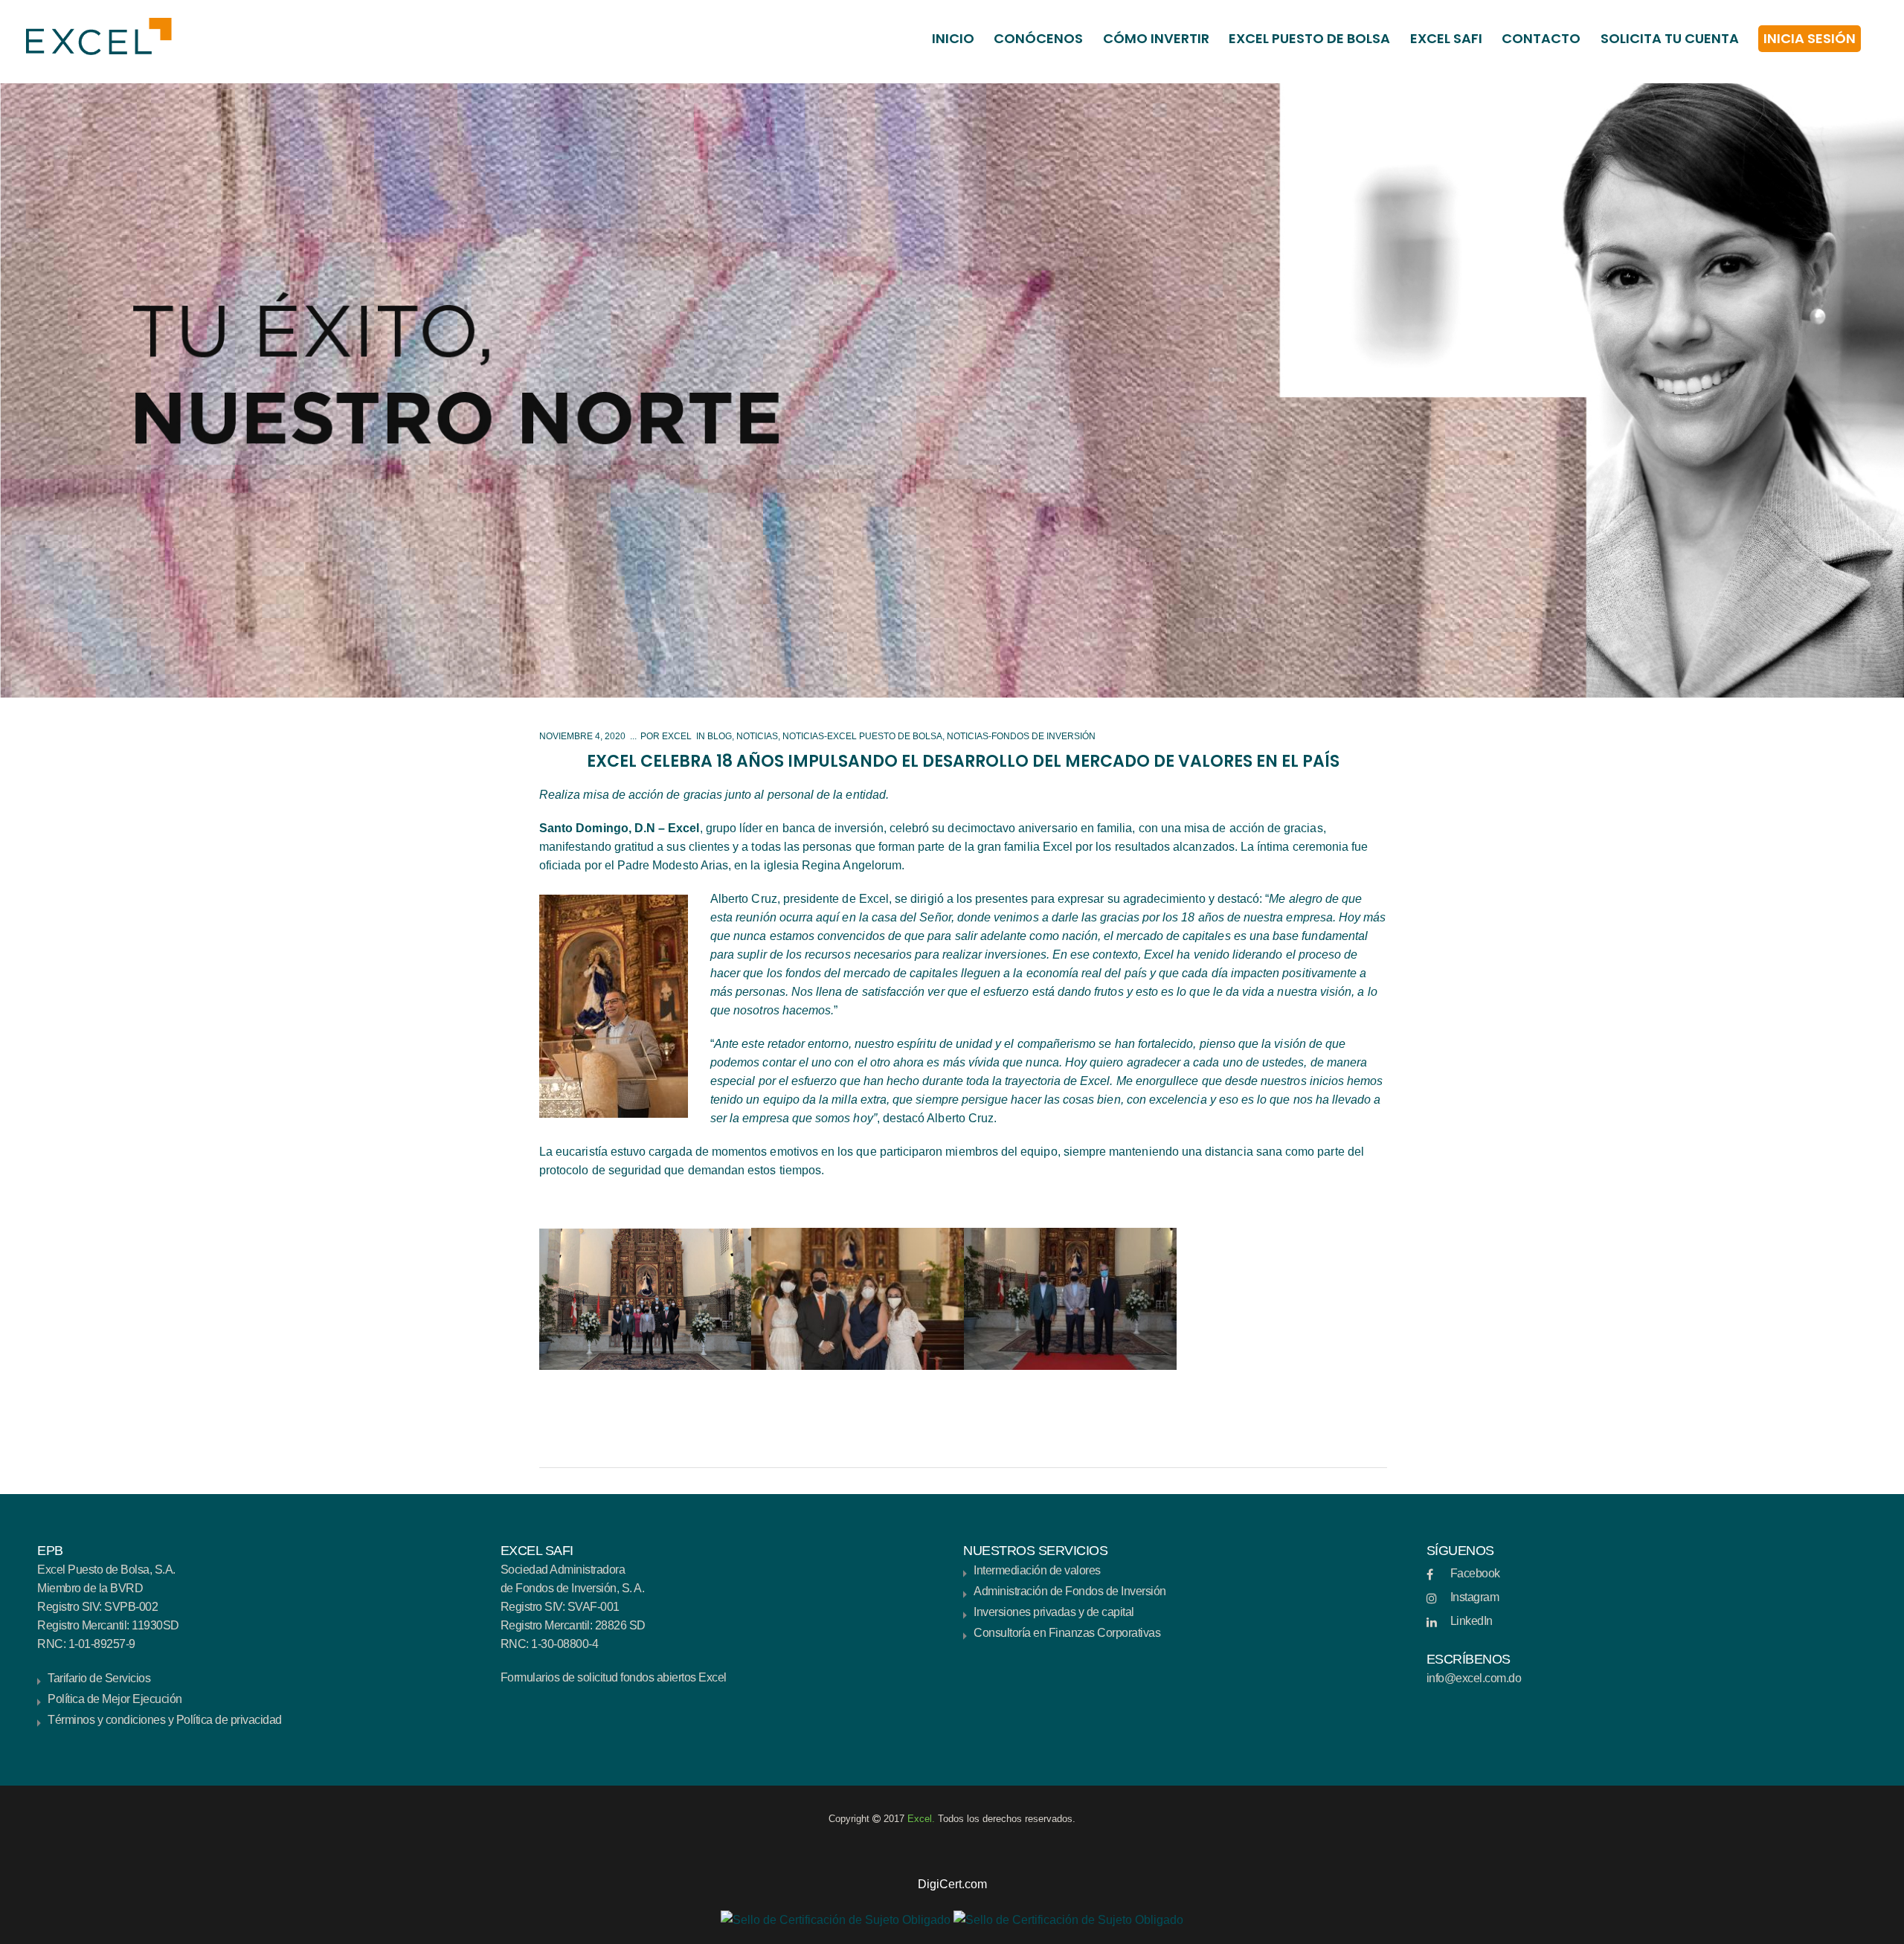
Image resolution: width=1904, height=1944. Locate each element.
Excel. (923, 1819)
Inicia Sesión (1810, 38)
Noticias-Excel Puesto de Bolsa (862, 736)
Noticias (757, 736)
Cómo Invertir (1156, 38)
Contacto (1541, 38)
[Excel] (91, 36)
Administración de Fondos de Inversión (1070, 1591)
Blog (720, 736)
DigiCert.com (952, 1884)
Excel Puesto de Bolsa (1309, 38)
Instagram (1475, 1597)
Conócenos (1038, 38)
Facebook (1475, 1573)
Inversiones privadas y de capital (1054, 1612)
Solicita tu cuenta (1670, 38)
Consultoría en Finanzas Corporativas (1067, 1633)
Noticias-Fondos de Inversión (1021, 736)
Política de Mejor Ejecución (115, 1699)
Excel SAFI (1446, 38)
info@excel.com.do (1474, 1678)
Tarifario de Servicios (99, 1678)
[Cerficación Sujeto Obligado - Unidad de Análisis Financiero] (836, 1918)
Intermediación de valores (1037, 1570)
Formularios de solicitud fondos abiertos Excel (614, 1677)
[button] (952, 1866)
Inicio (953, 38)
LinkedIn (1472, 1621)
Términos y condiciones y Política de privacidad (165, 1720)
